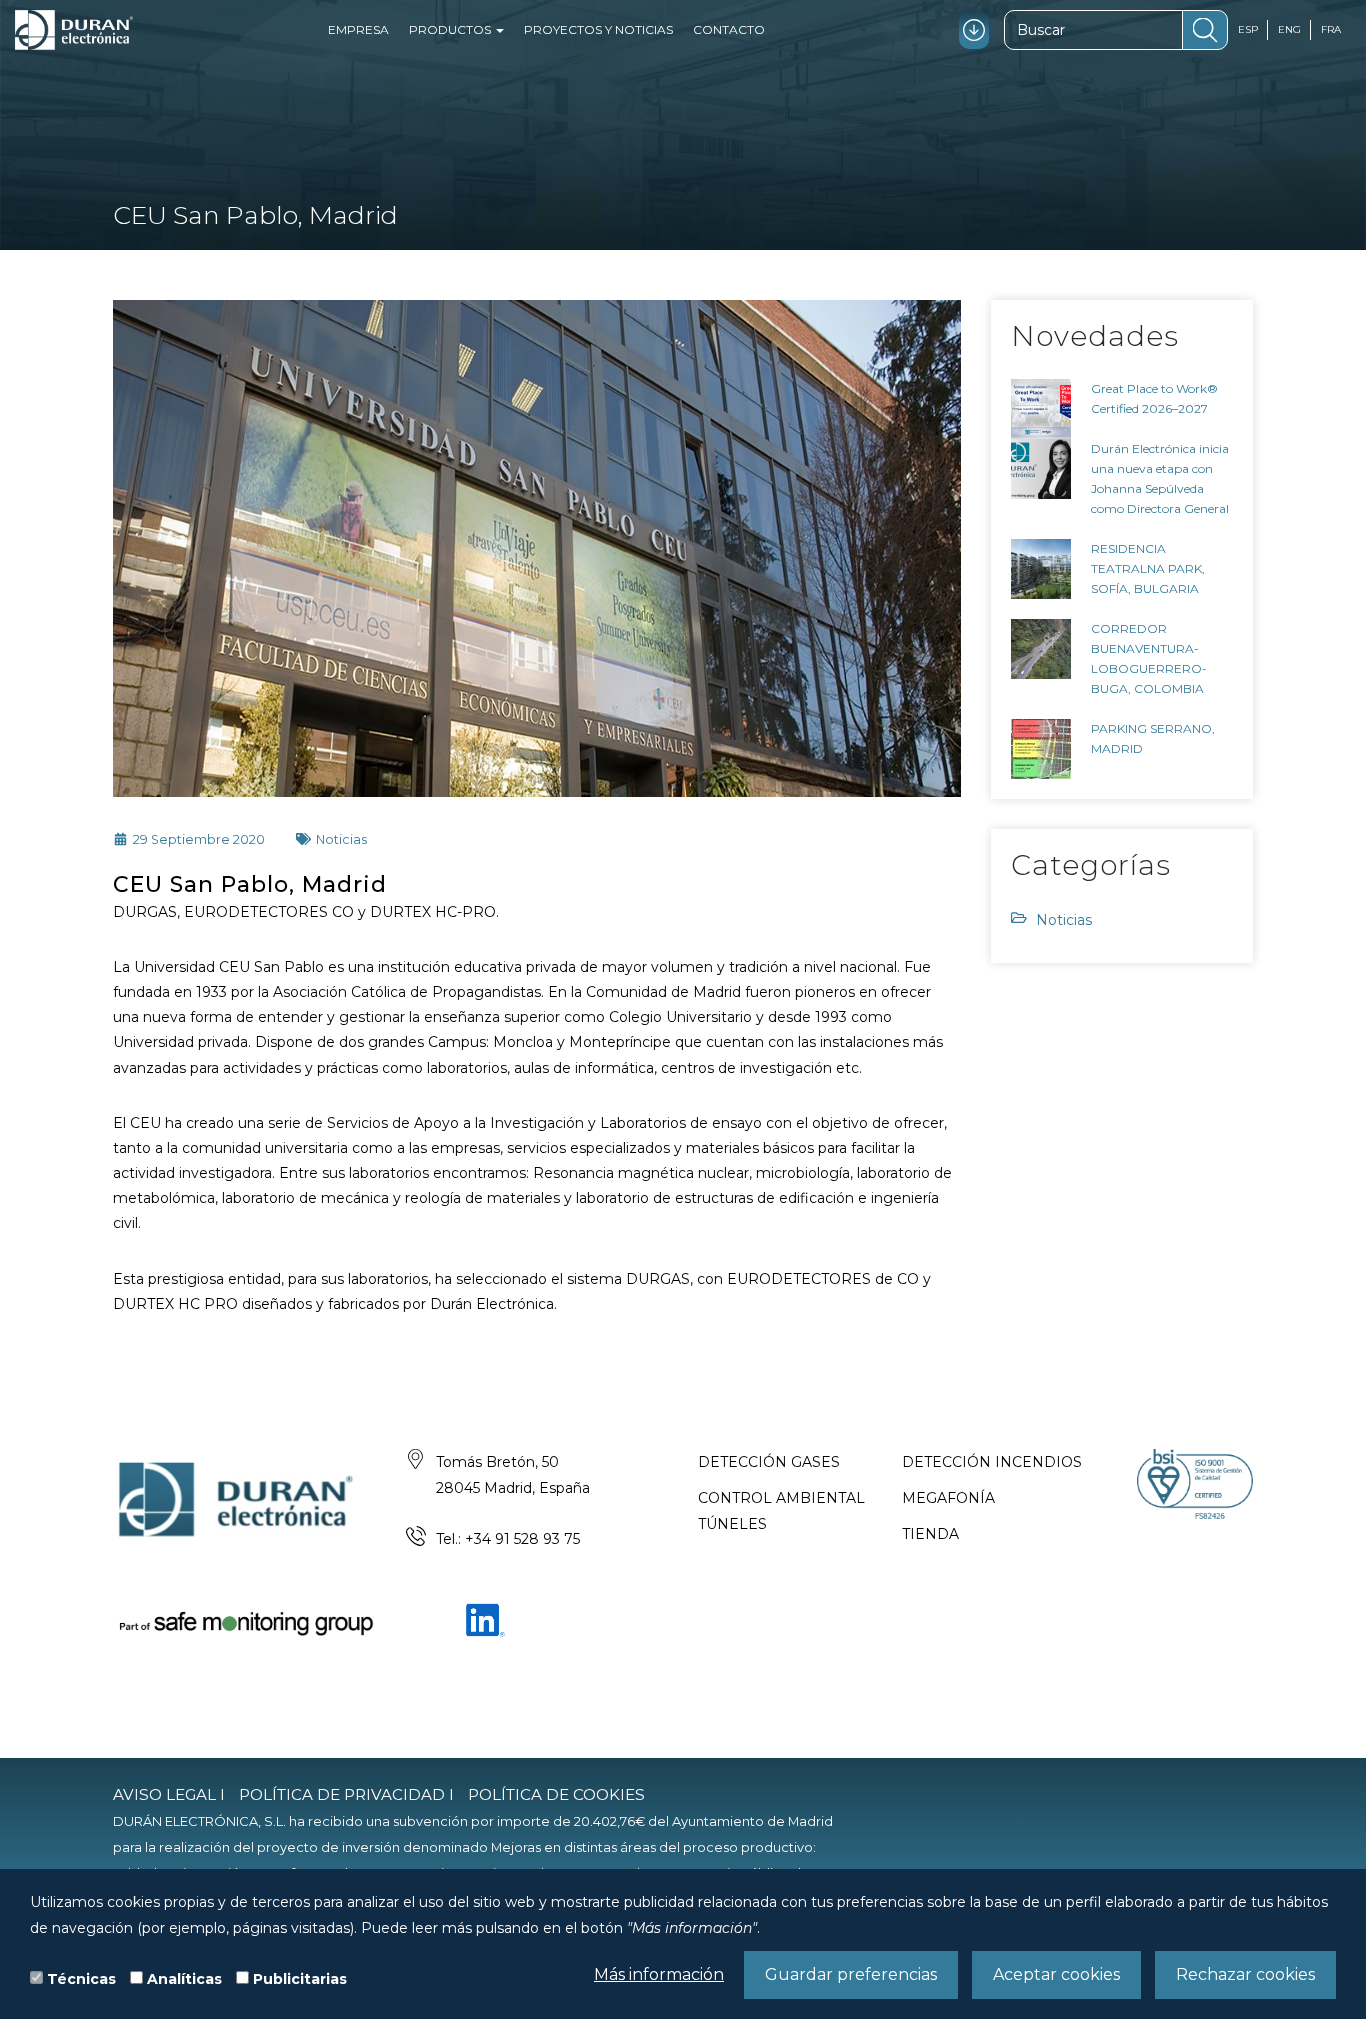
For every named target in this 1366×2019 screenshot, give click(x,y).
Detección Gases (769, 1462)
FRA (1331, 29)
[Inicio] (74, 30)
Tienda (930, 1534)
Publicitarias (300, 1979)
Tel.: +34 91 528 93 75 (508, 1539)
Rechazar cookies (1245, 1974)
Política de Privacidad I (346, 1794)
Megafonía (948, 1498)
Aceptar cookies (1056, 1974)
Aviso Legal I (169, 1794)
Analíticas (184, 1979)
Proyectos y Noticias (598, 29)
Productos (451, 29)
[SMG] (244, 1623)
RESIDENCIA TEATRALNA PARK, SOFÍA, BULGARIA (1148, 568)
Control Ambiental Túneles (781, 1511)
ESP (1248, 29)
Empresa (358, 29)
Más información (659, 1974)
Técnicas (81, 1979)
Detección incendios (992, 1462)
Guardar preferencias (851, 1974)
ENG (1289, 29)
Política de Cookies (556, 1794)
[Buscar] (1205, 30)
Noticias (1064, 920)
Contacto (729, 29)
